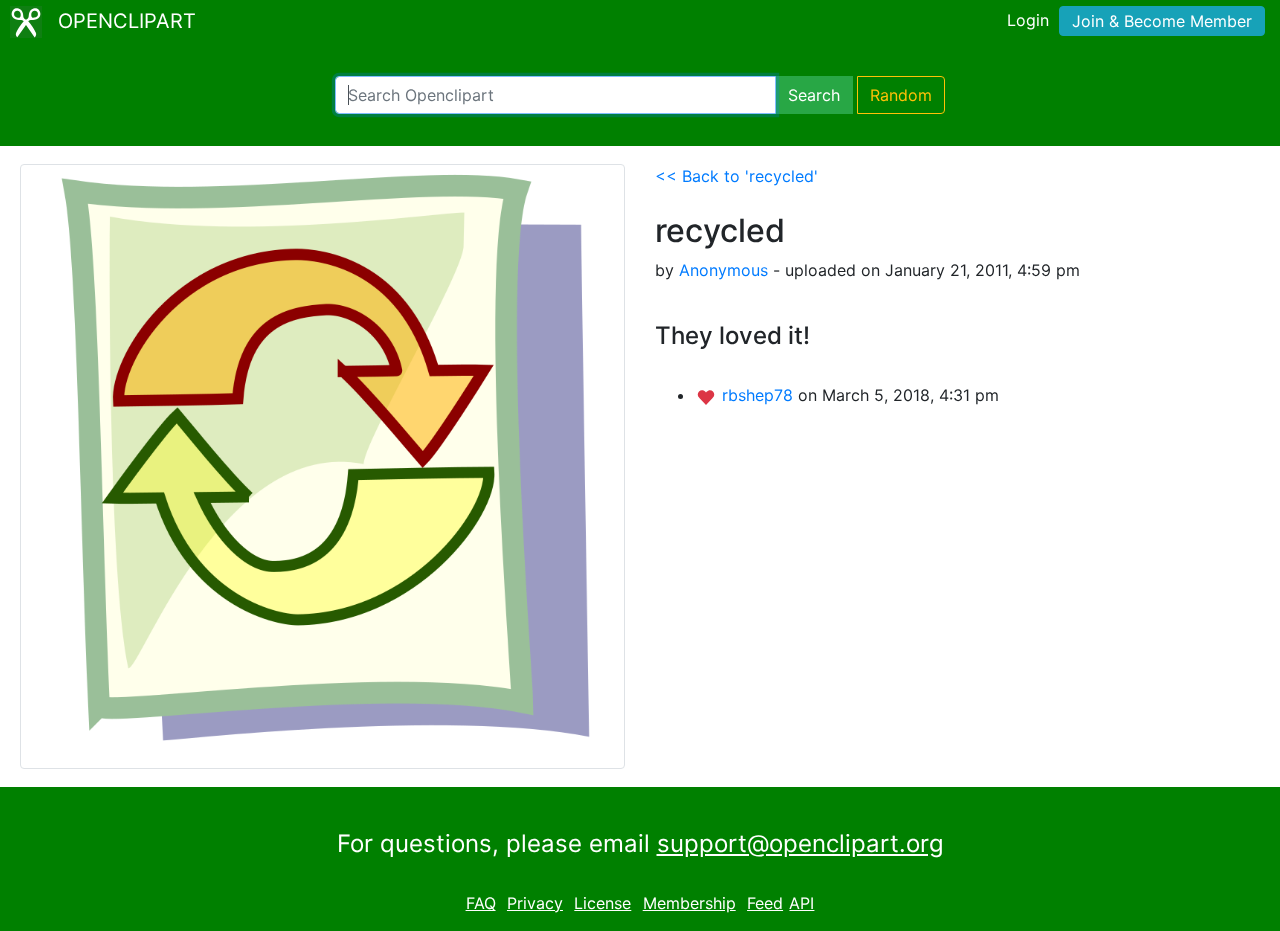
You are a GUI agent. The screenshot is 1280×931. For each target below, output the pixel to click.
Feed (765, 903)
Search (814, 95)
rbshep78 (760, 395)
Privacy (535, 903)
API (801, 903)
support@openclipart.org (800, 843)
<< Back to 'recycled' (736, 176)
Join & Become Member (1162, 21)
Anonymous (723, 270)
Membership (689, 903)
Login (1028, 20)
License (602, 903)
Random (901, 95)
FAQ (481, 903)
